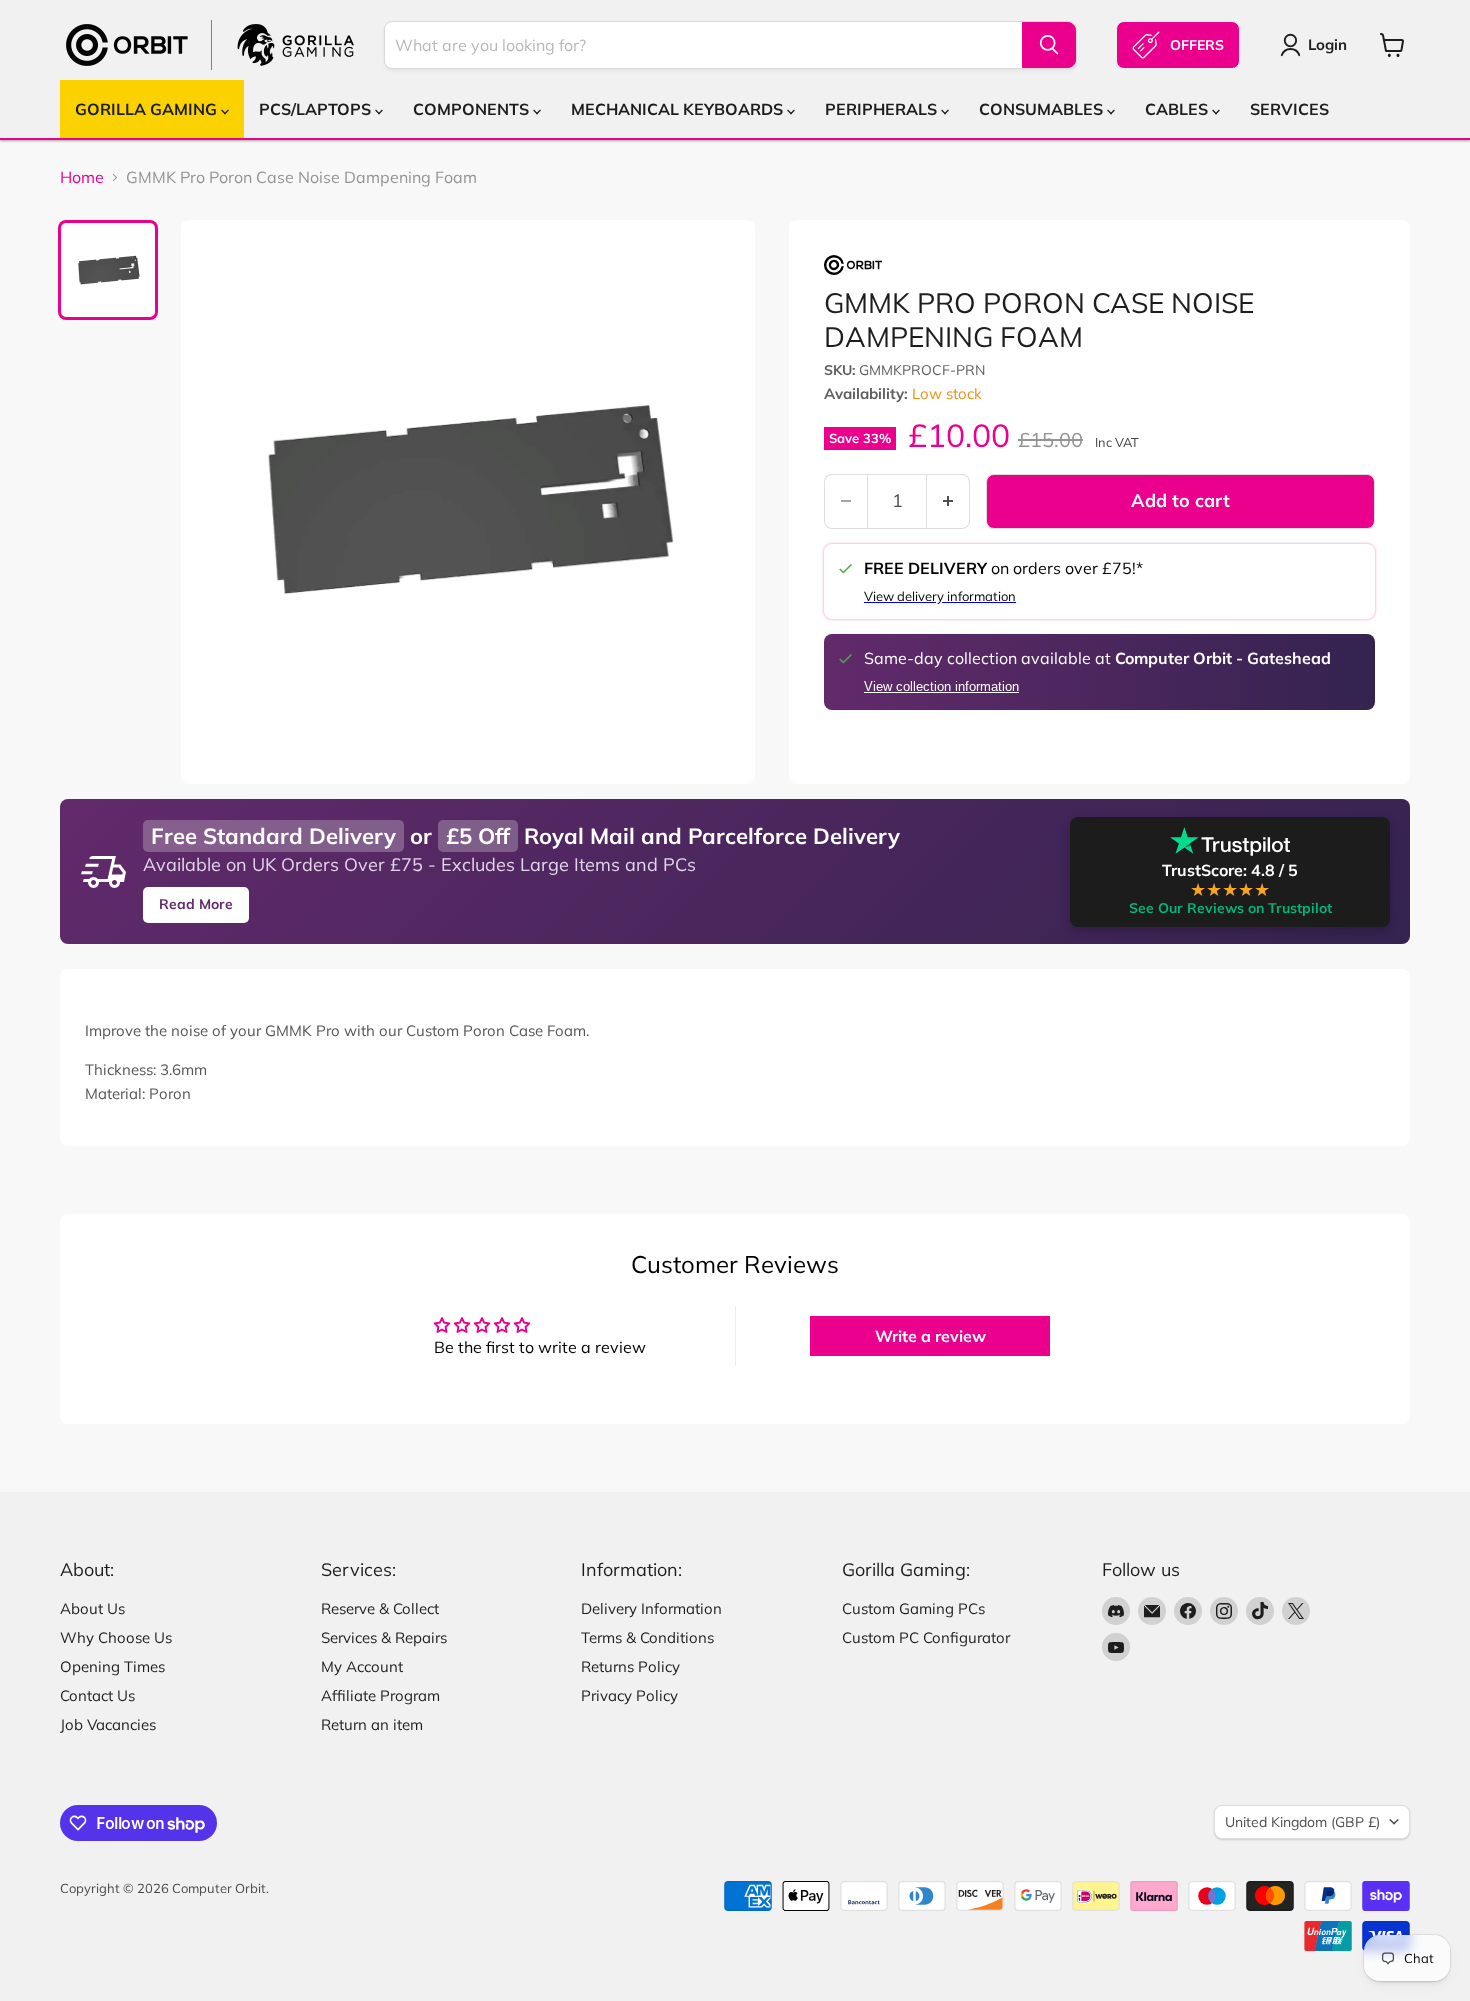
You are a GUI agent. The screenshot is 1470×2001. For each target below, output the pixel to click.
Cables (1178, 109)
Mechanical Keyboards (679, 109)
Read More (196, 904)
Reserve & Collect (380, 1608)
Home (82, 177)
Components (473, 109)
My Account (362, 1666)
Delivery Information (651, 1608)
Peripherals (883, 109)
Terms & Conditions (647, 1637)
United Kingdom (1302, 1822)
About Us (92, 1608)
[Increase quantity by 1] (948, 501)
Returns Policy (630, 1666)
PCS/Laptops (317, 109)
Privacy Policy (629, 1695)
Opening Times (112, 1666)
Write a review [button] (930, 1336)
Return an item (372, 1724)
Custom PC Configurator (926, 1637)
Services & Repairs (384, 1637)
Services (1289, 109)
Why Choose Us (116, 1637)
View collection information (941, 687)
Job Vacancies (108, 1724)
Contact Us (97, 1695)
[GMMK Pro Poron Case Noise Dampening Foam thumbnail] (108, 270)
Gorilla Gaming (148, 109)
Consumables (1043, 109)
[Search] (1049, 45)
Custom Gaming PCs (913, 1608)
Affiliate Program (380, 1695)
